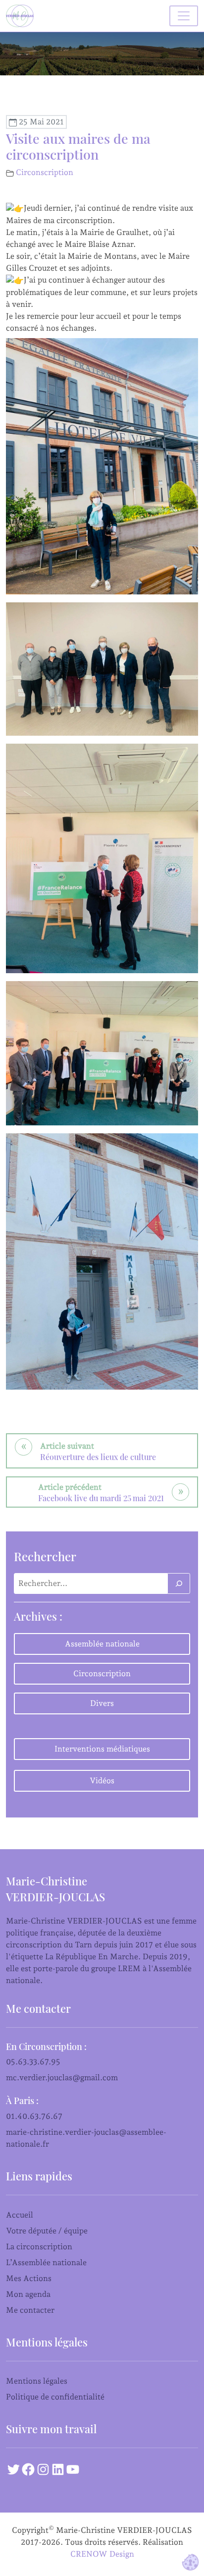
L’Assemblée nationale (46, 2262)
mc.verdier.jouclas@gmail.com (62, 2078)
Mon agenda (28, 2294)
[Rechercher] (179, 1583)
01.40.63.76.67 (34, 2116)
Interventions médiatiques (102, 1749)
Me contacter (30, 2310)
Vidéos (102, 1781)
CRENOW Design (102, 2554)
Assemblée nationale (102, 1644)
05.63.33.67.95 (33, 2062)
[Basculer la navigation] (184, 16)
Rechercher (45, 1556)
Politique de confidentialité (55, 2397)
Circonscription (45, 172)
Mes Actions (29, 2278)
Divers (102, 1703)
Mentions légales (37, 2381)
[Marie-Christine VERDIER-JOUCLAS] (22, 16)
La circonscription (39, 2247)
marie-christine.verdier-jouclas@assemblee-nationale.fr (86, 2138)
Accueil (20, 2215)
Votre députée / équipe (47, 2231)
